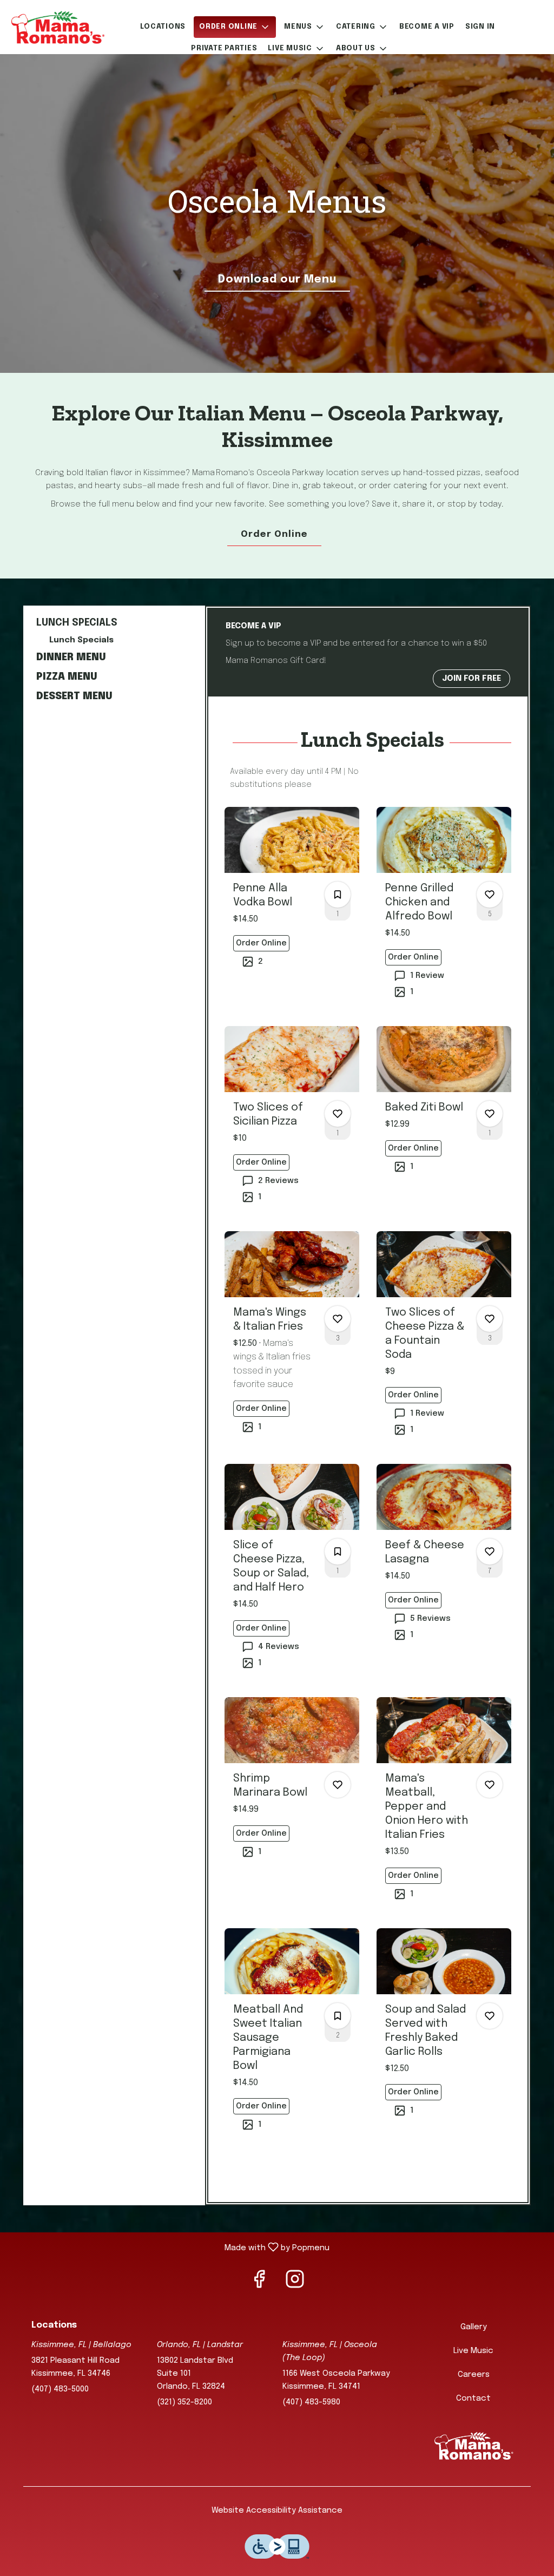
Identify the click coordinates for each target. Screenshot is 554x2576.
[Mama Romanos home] (57, 27)
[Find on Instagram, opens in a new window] (295, 2284)
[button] (235, 27)
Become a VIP (427, 27)
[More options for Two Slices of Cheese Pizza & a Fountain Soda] (490, 1319)
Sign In (480, 27)
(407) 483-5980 (311, 2402)
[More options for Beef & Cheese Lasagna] (490, 1552)
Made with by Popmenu (169, 2248)
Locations (163, 27)
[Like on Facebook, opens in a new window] (259, 2284)
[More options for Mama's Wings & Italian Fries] (338, 1319)
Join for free (471, 679)
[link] (261, 943)
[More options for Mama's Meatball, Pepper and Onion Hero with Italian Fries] (490, 1785)
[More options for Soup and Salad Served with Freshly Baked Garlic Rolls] (490, 2016)
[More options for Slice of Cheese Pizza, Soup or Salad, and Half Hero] (338, 1552)
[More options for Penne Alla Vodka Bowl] (338, 895)
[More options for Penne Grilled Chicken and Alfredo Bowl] (490, 895)
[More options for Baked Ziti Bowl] (490, 1114)
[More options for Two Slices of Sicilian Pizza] (338, 1114)
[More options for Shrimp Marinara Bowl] (338, 1785)
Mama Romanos (473, 2446)
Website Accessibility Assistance (277, 2511)
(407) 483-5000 (60, 2389)
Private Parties (224, 48)
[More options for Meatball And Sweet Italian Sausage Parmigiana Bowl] (338, 2016)
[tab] (110, 623)
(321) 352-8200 (184, 2402)
